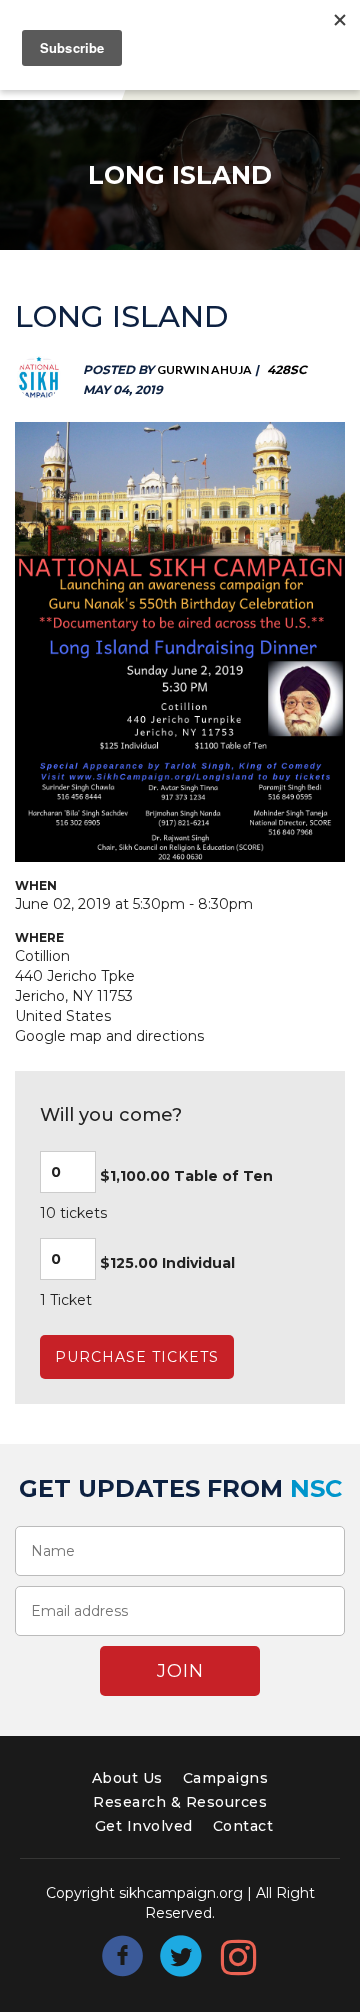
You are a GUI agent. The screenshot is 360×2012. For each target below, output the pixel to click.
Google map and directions (109, 1036)
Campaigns (226, 1778)
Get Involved (144, 1826)
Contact (243, 1826)
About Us (127, 1778)
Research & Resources (180, 1802)
